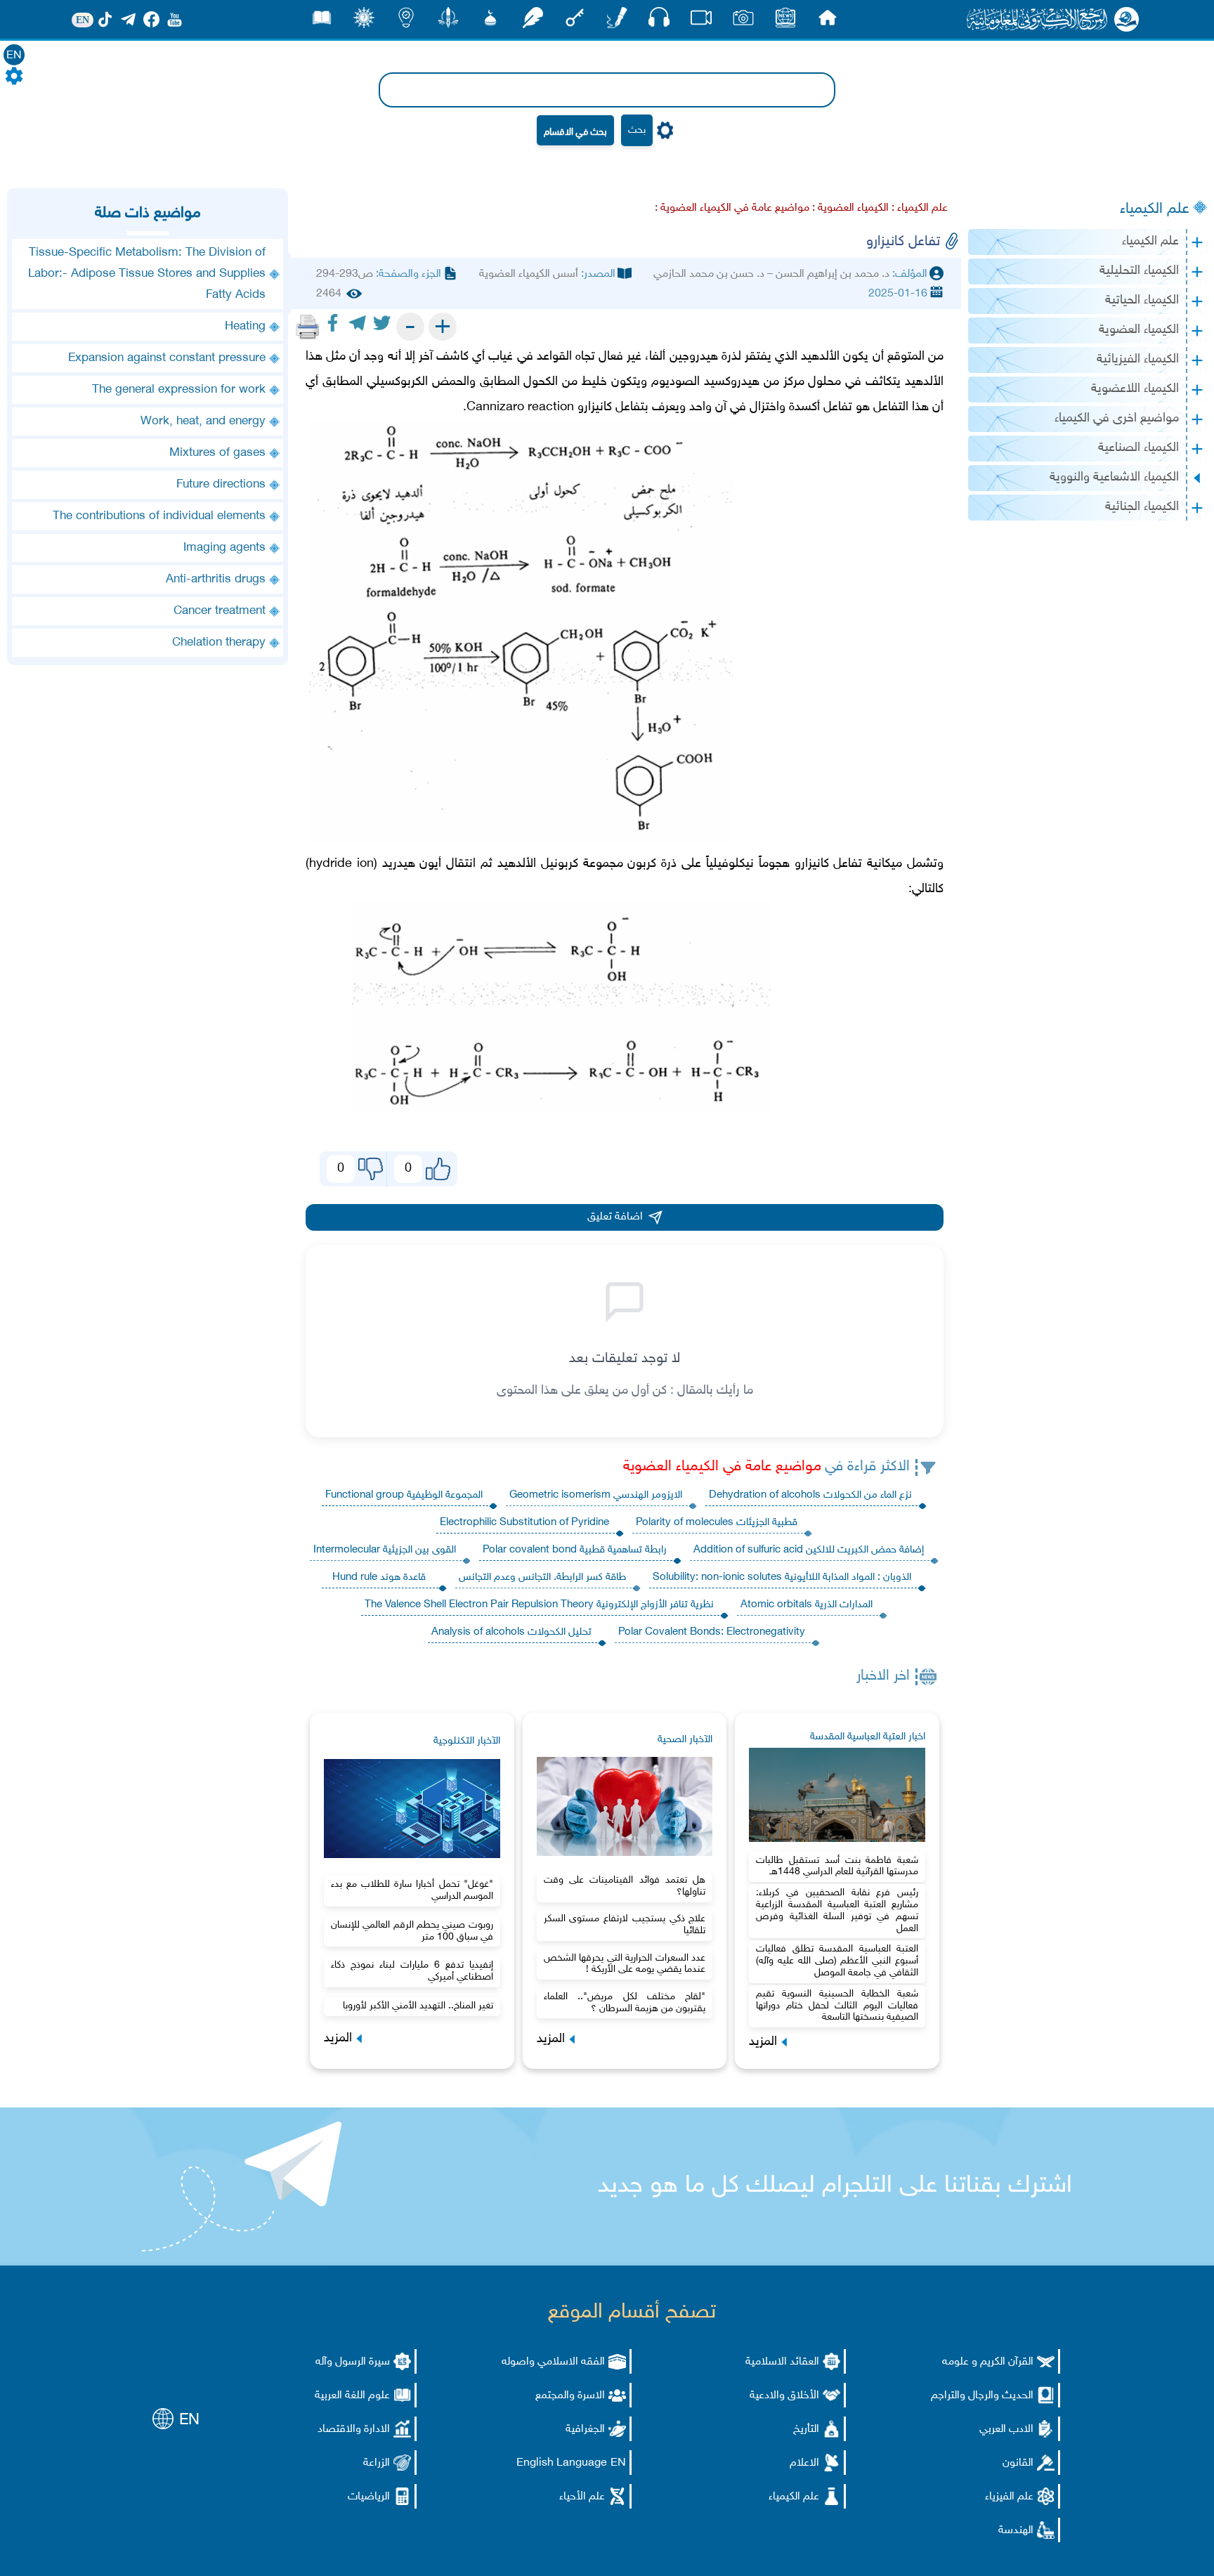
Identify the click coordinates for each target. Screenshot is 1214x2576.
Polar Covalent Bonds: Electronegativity (712, 1632)
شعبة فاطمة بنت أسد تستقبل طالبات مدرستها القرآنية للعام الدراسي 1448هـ (837, 1866)
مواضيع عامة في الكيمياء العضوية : (732, 208)
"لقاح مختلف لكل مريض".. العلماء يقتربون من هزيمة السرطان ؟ (625, 2003)
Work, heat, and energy (203, 421)
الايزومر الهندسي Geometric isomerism (596, 1495)
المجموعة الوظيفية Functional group (404, 1495)
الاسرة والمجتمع (570, 2396)
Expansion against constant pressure (167, 358)
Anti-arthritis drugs (216, 580)
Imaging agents (224, 548)
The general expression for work (179, 390)
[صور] (743, 21)
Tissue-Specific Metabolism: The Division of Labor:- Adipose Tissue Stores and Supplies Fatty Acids (147, 274)
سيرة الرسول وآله (353, 2362)
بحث (637, 130)
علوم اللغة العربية (352, 2396)
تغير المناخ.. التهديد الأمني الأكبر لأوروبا (418, 2006)
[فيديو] (701, 21)
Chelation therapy (219, 643)
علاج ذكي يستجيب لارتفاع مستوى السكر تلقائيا (625, 1925)
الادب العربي (1006, 2430)
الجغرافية (585, 2430)
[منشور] (448, 21)
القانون (1018, 2463)
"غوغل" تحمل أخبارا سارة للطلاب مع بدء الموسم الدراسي (412, 1890)
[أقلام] (617, 21)
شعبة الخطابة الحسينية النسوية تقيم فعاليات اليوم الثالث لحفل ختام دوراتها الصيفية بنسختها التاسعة (837, 2006)
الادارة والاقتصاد (354, 2430)
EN (14, 56)
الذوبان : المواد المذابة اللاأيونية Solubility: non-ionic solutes (782, 1577)
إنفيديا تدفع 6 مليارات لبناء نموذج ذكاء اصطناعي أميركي (412, 1971)
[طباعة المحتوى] (308, 327)
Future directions (221, 485)
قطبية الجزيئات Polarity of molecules (717, 1523)
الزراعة (377, 2463)
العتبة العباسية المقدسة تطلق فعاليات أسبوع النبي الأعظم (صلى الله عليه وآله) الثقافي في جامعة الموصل (837, 1961)
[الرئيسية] (828, 21)
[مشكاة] (490, 21)
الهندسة (1016, 2531)
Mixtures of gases (217, 453)
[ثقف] (364, 21)
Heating (245, 327)
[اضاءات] (406, 21)
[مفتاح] (575, 21)
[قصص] (322, 21)
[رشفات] (533, 21)
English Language (562, 2463)
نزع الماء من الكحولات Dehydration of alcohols (810, 1495)
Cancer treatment (220, 611)
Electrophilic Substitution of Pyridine (524, 1523)
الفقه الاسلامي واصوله (553, 2362)
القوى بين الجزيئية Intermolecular (385, 1550)
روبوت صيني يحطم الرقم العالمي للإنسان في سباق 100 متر (412, 1931)
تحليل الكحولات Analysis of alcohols (511, 1632)
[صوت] (659, 21)
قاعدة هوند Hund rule (379, 1577)
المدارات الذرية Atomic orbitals (807, 1605)
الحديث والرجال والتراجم (982, 2396)
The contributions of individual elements (159, 516)
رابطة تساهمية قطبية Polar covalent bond (575, 1550)
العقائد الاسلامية (782, 2362)
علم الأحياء (582, 2497)
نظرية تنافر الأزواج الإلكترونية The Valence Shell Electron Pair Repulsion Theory (539, 1605)
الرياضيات (369, 2497)
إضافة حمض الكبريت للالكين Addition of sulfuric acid (809, 1550)
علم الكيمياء (1155, 209)
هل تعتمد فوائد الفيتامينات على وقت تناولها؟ (625, 1886)
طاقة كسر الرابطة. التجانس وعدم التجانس (542, 1577)
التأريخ (806, 2430)
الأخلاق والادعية (784, 2396)
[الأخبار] (785, 21)
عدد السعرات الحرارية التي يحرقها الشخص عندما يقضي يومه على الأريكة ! (625, 1964)
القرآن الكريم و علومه (988, 2362)
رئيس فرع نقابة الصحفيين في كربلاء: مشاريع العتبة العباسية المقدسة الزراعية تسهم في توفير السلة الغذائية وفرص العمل (837, 1910)
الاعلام (804, 2463)
